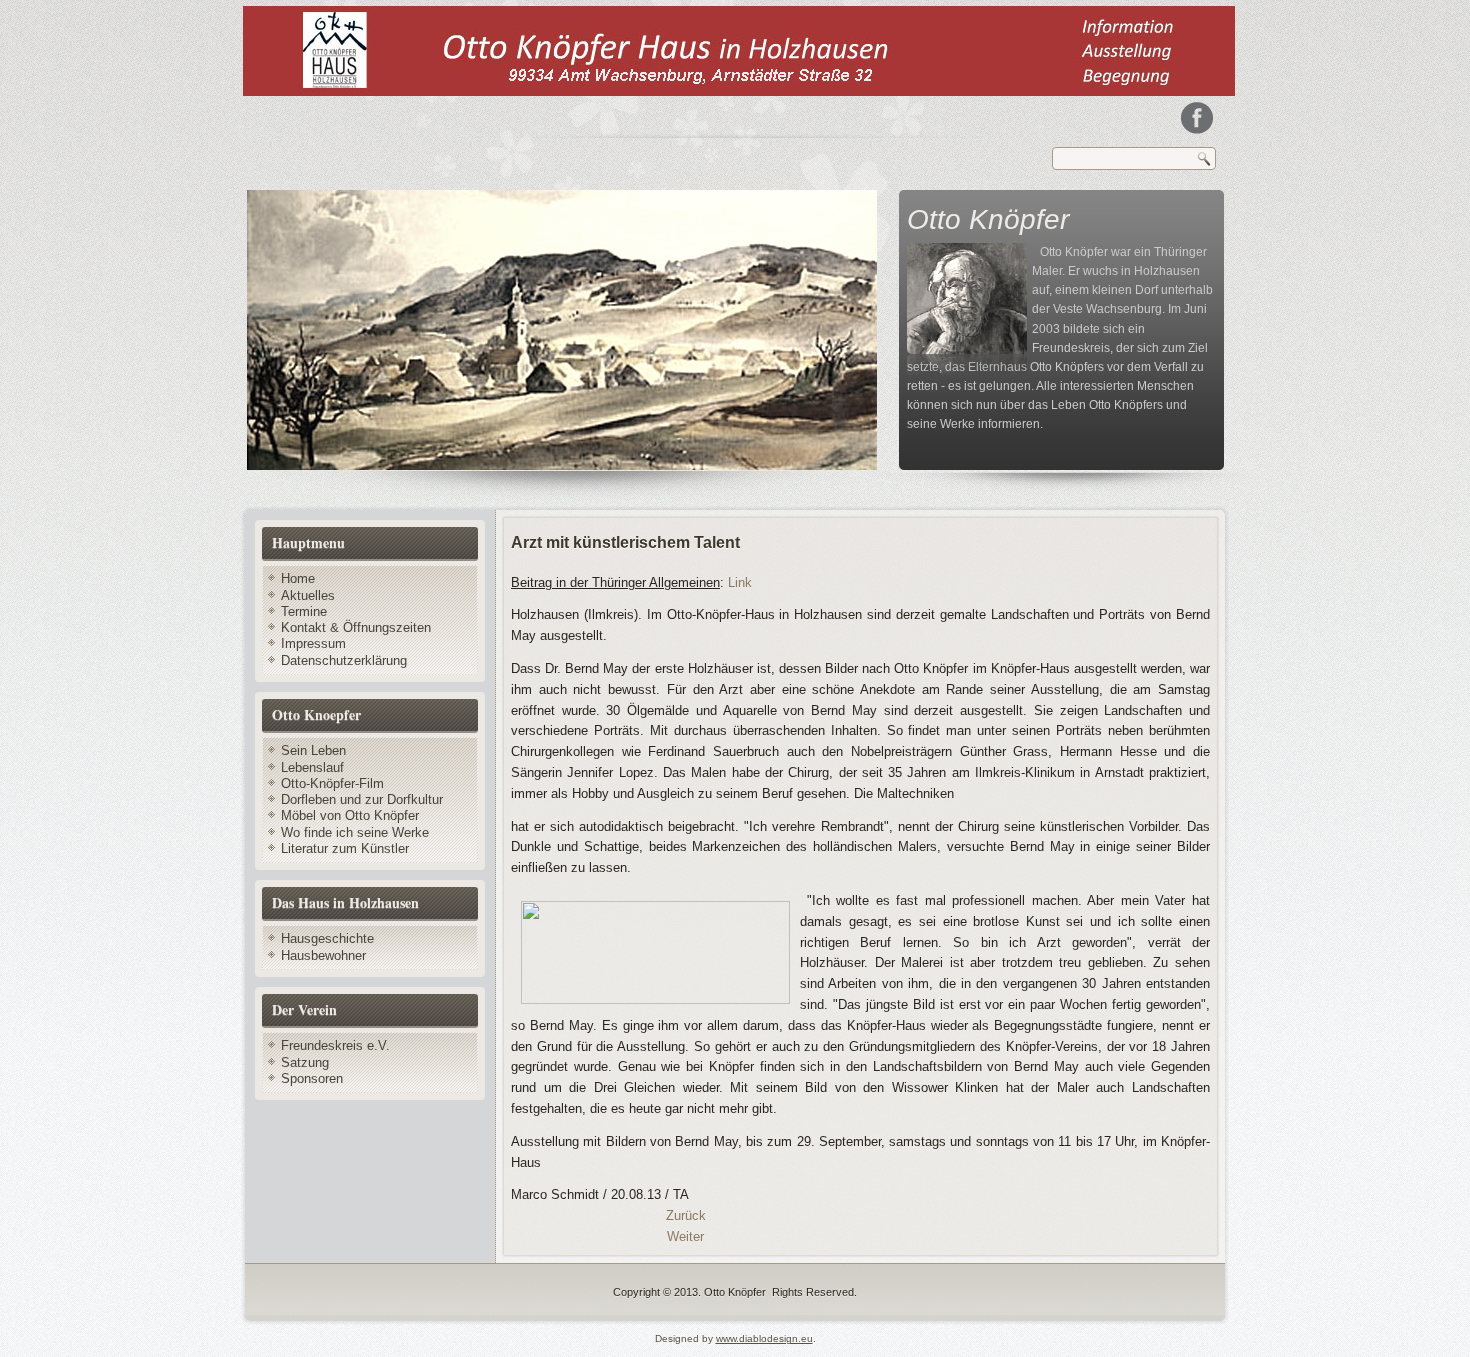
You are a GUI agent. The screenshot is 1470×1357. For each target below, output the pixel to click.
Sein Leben (313, 750)
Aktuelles (308, 595)
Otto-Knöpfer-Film (332, 783)
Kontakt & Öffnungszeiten (356, 627)
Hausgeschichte (327, 938)
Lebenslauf (312, 767)
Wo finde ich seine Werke (355, 832)
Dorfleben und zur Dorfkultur (362, 799)
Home (298, 578)
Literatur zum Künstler (345, 848)
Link (740, 582)
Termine (304, 611)
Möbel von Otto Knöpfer (350, 815)
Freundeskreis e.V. (335, 1045)
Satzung (305, 1062)
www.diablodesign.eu (764, 1338)
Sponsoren (312, 1078)
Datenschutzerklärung (344, 660)
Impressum (313, 643)
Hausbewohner (323, 955)
